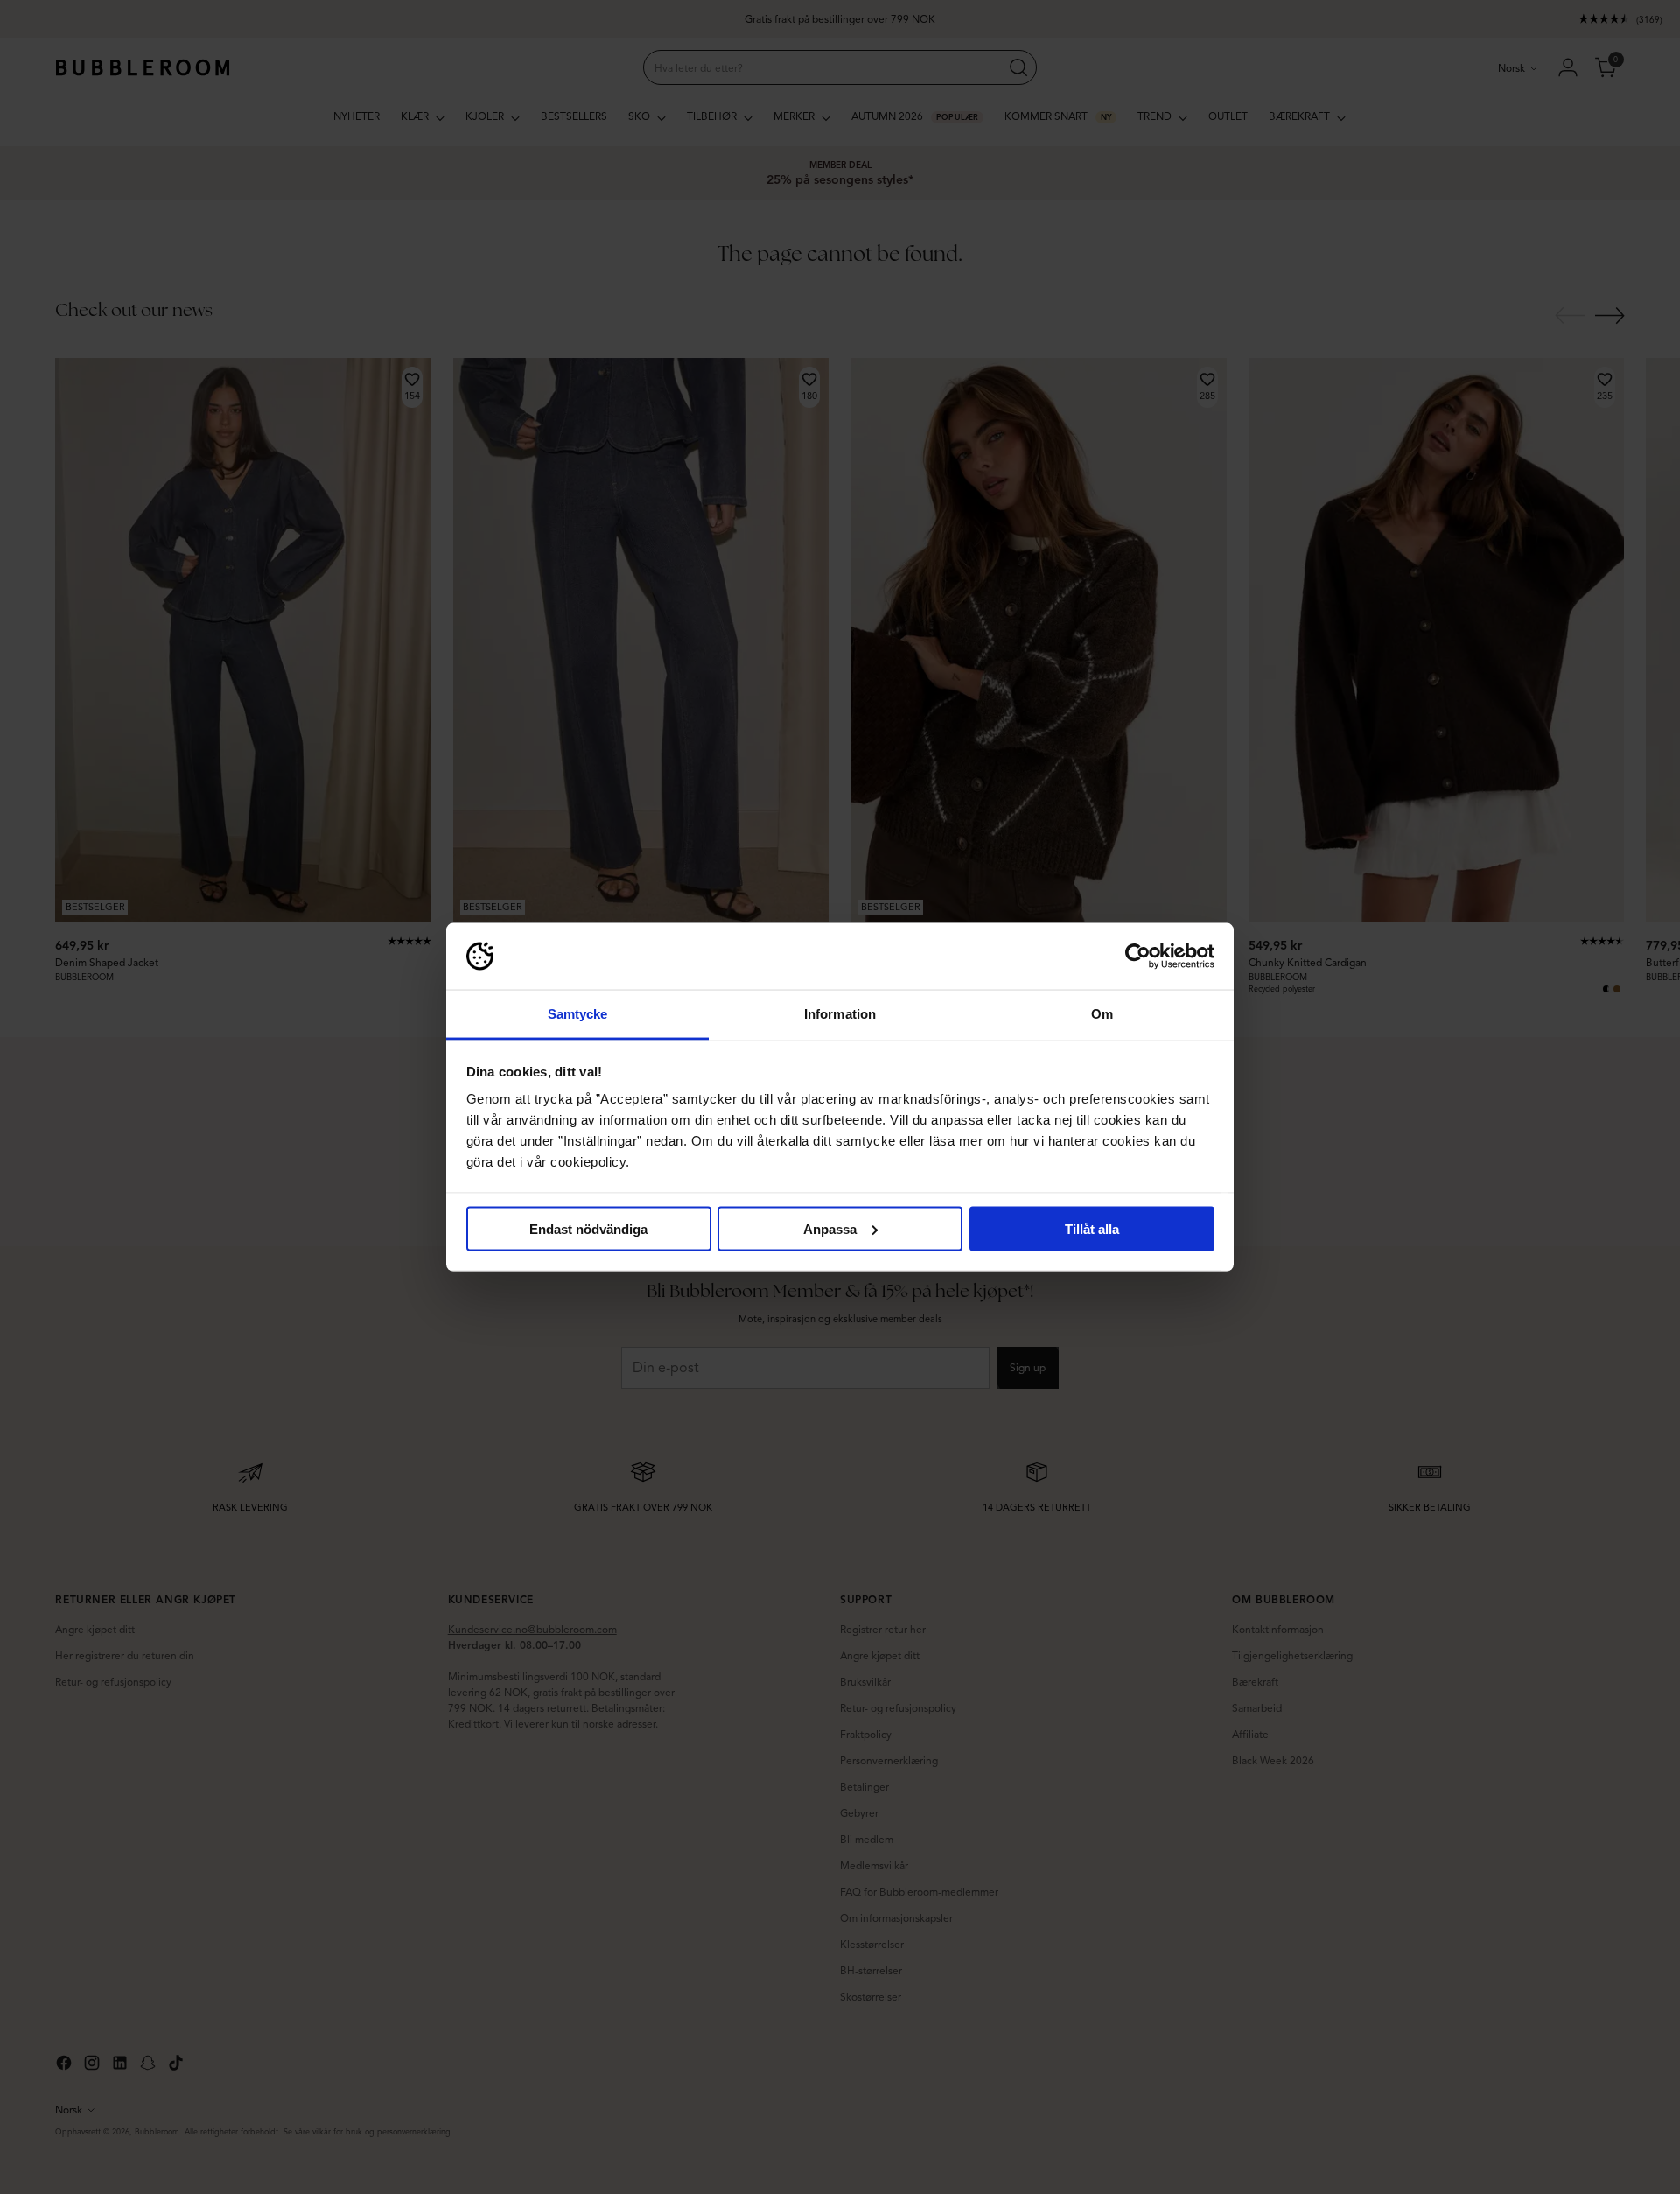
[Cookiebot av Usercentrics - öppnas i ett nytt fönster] (1138, 957)
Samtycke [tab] (578, 1014)
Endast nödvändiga (588, 1228)
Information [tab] (840, 1014)
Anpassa (830, 1228)
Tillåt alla (1092, 1228)
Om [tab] (1102, 1014)
